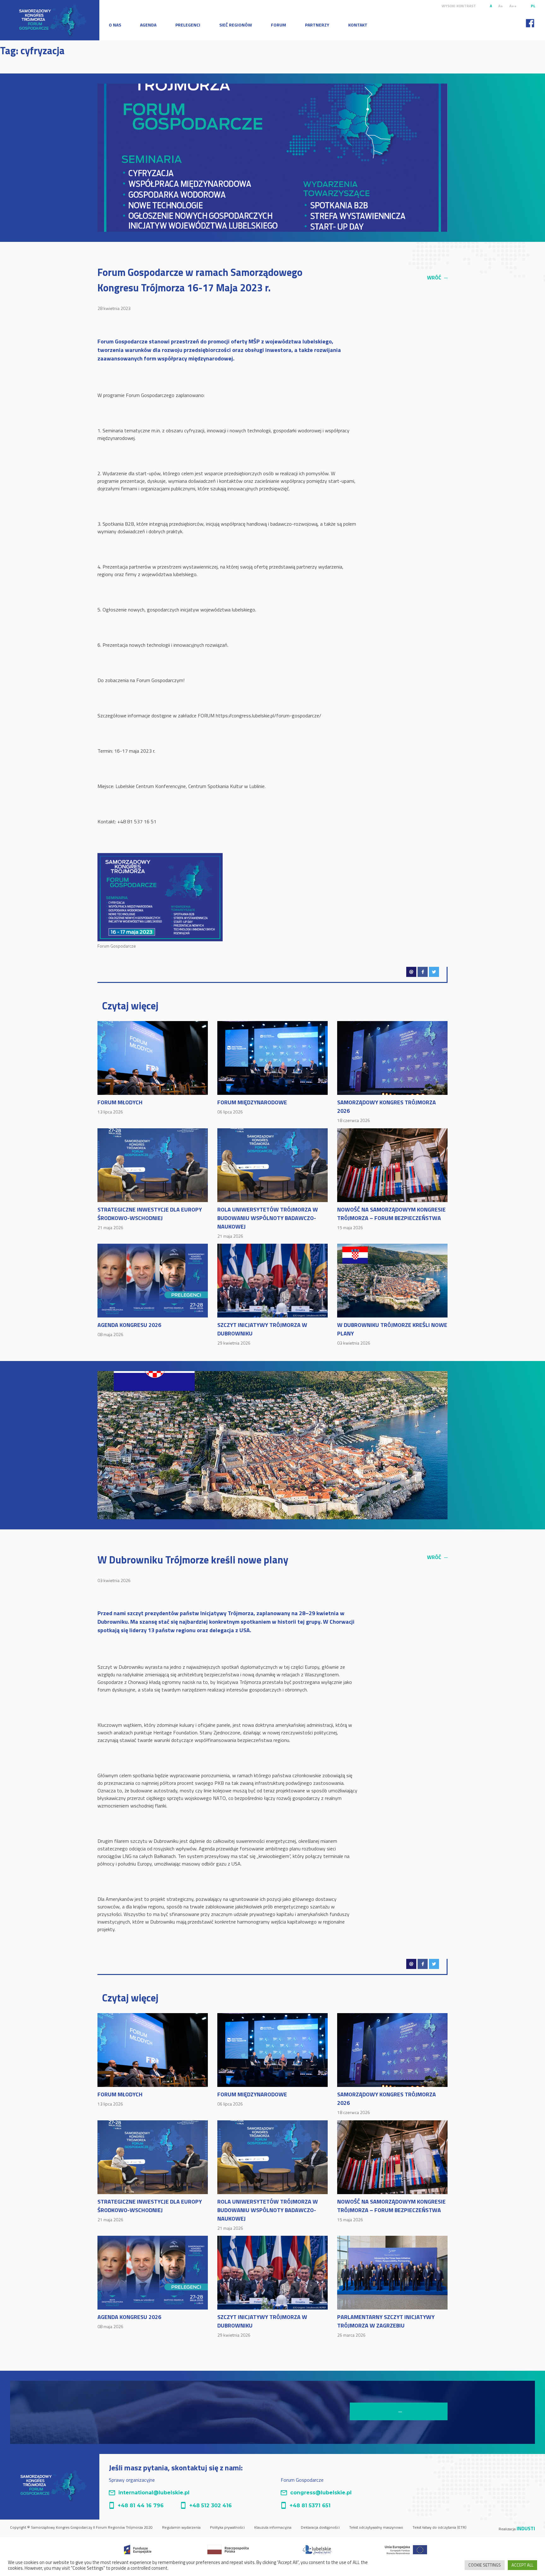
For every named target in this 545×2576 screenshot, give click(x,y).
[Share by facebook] (423, 972)
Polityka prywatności (227, 2527)
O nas (115, 25)
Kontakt (358, 25)
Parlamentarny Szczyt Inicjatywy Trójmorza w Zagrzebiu (386, 2325)
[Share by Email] (411, 972)
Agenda (148, 25)
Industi (526, 2528)
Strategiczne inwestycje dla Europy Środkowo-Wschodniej (150, 1218)
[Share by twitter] (434, 972)
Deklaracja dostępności (320, 2527)
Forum (278, 25)
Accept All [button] (522, 2565)
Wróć (437, 277)
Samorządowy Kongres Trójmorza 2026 (387, 1111)
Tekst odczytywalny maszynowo (376, 2527)
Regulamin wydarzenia (181, 2527)
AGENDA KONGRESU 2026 (129, 1329)
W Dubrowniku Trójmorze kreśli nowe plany (392, 1333)
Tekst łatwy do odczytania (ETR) (440, 2527)
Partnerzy (317, 25)
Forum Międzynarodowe (252, 1107)
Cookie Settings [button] (485, 2565)
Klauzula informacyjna (273, 2527)
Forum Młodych (120, 1107)
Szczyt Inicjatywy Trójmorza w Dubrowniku (262, 1333)
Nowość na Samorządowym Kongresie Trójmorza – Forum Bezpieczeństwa (391, 1218)
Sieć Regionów (236, 25)
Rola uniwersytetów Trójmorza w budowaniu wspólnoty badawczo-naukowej (268, 1222)
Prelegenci (188, 25)
